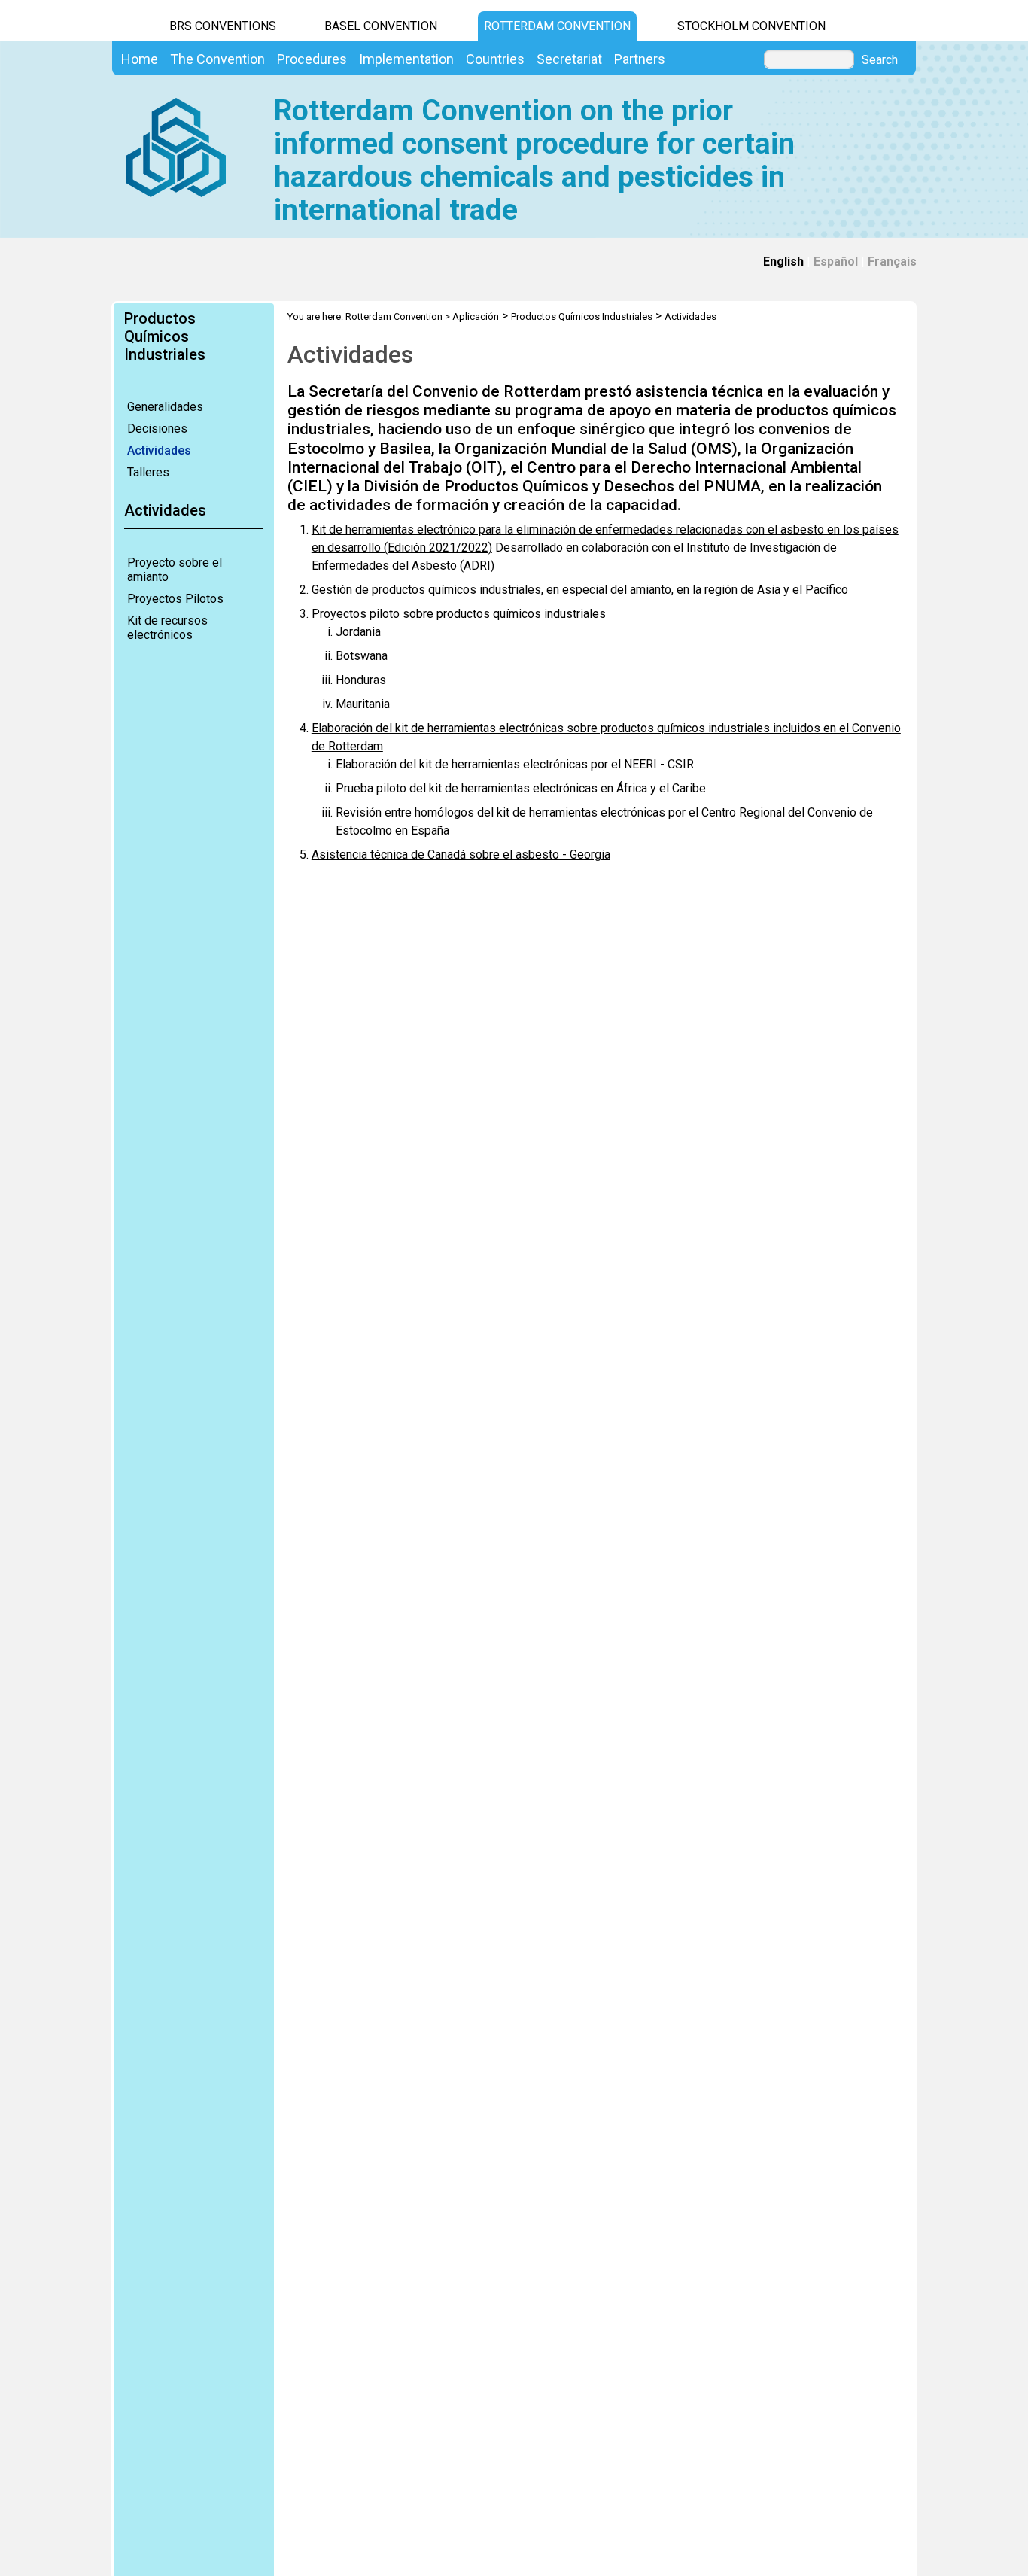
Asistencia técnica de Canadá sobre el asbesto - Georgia (461, 855)
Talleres (148, 472)
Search (880, 60)
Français (892, 262)
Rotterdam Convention (557, 26)
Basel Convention (381, 26)
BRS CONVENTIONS (223, 26)
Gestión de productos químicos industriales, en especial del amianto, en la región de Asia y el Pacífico (580, 590)
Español (836, 262)
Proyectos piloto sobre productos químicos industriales (459, 614)
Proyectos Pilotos (175, 599)
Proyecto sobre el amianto (175, 570)
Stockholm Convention (751, 26)
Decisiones (157, 429)
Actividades (159, 450)
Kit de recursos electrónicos (167, 628)
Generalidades (165, 407)
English (783, 262)
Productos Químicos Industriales (582, 316)
